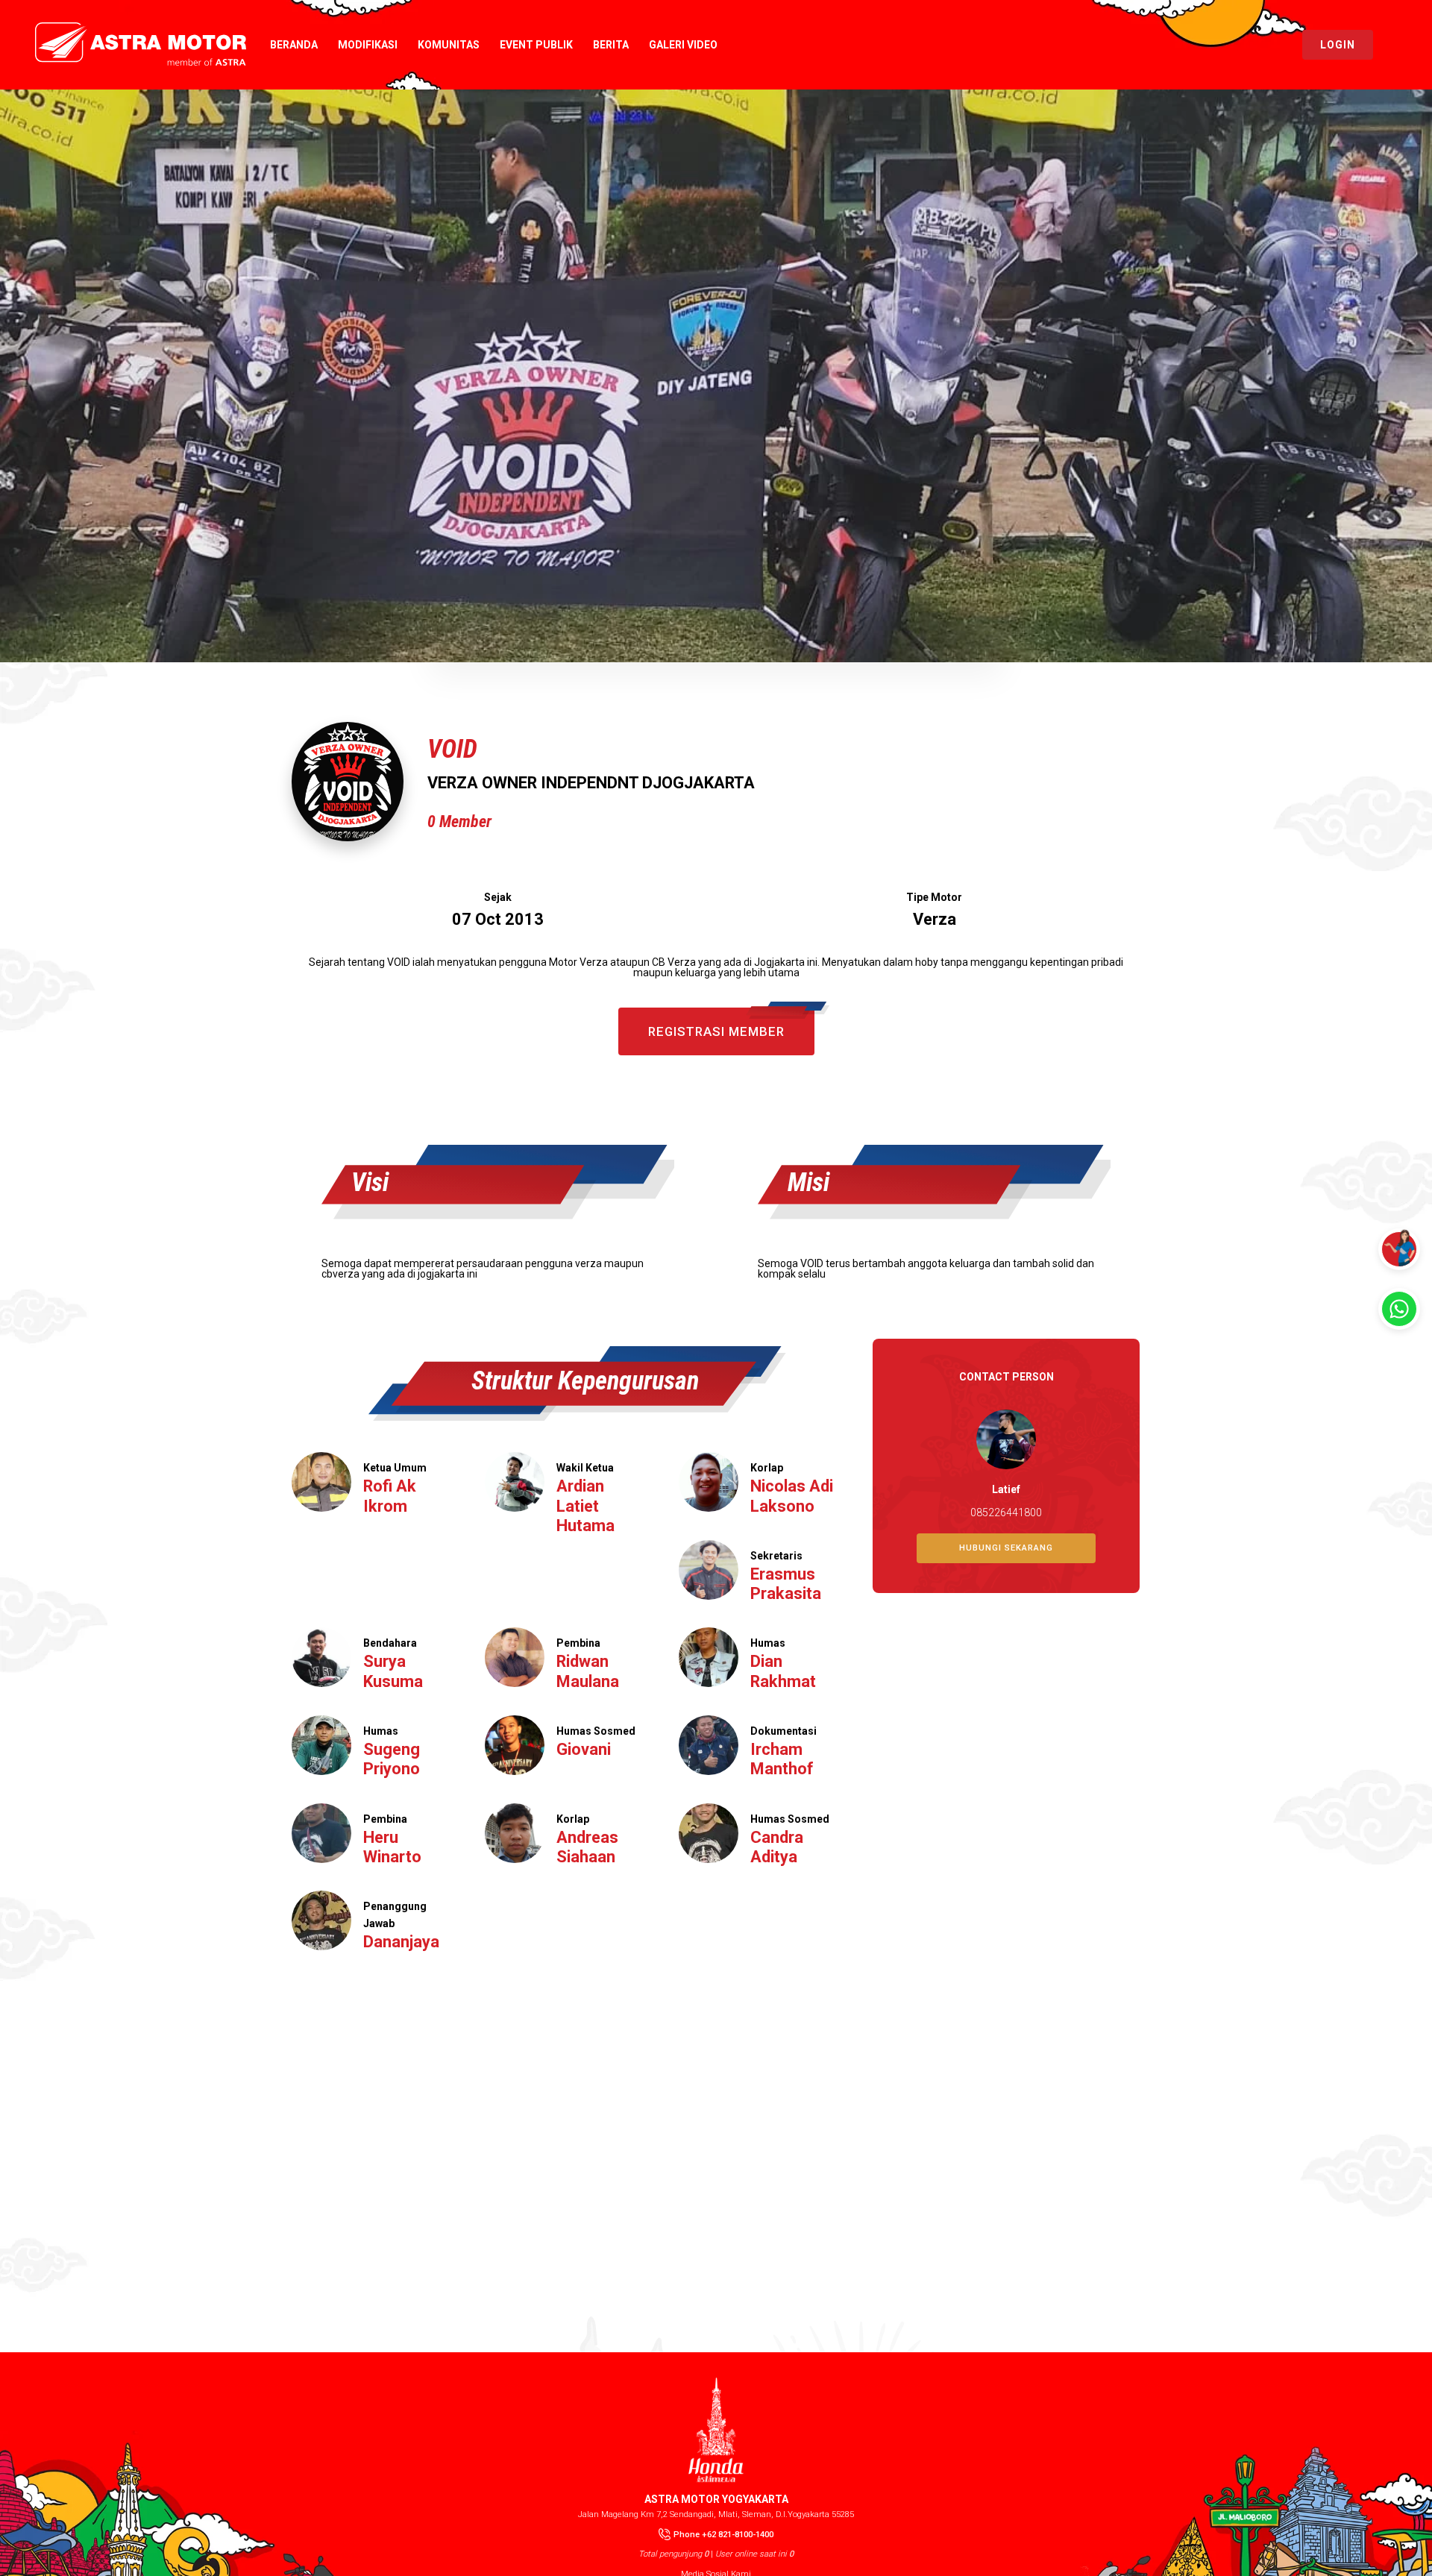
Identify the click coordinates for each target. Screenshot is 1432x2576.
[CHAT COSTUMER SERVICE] (1399, 1309)
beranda (294, 45)
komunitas (449, 45)
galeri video (683, 45)
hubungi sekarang (1006, 1548)
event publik (536, 45)
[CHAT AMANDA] (1399, 1249)
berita (611, 45)
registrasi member (716, 1031)
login (1338, 45)
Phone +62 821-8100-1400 (723, 2535)
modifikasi (368, 45)
